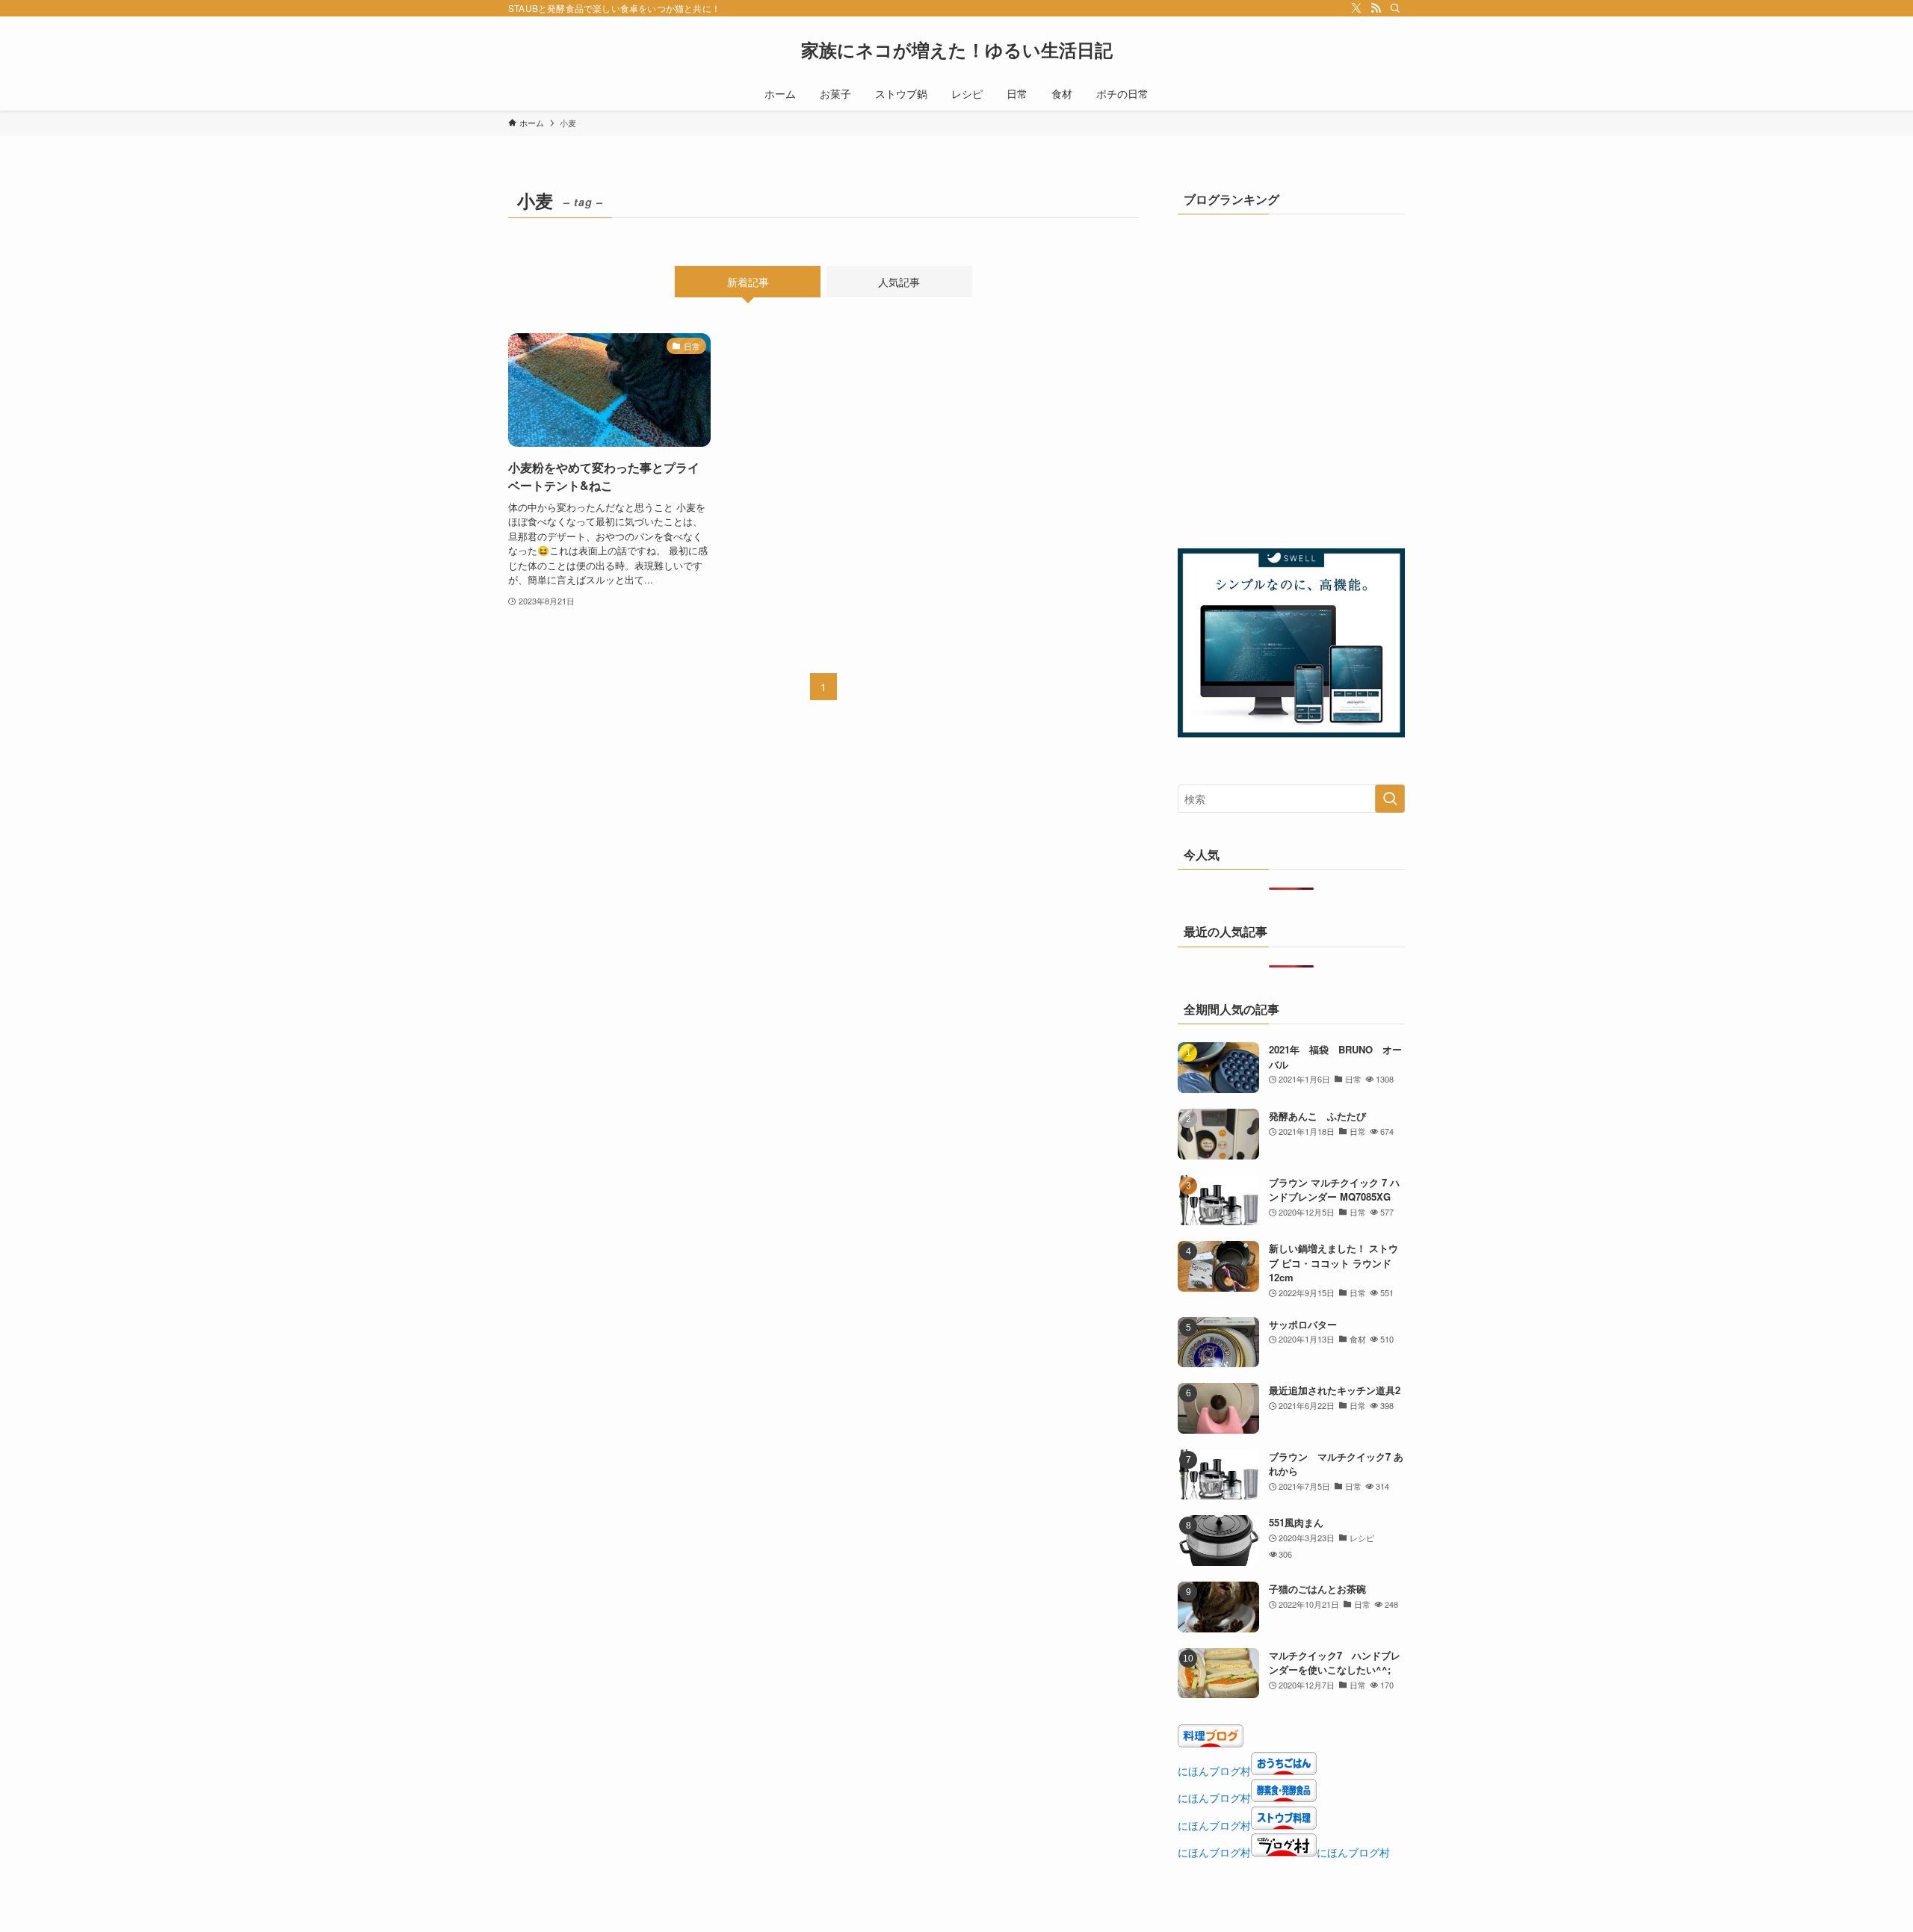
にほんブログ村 (1214, 1771)
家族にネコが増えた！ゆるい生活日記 (957, 49)
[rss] (1376, 8)
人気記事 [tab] (899, 282)
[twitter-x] (1356, 8)
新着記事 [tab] (748, 282)
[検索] (1395, 8)
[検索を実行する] (1390, 799)
